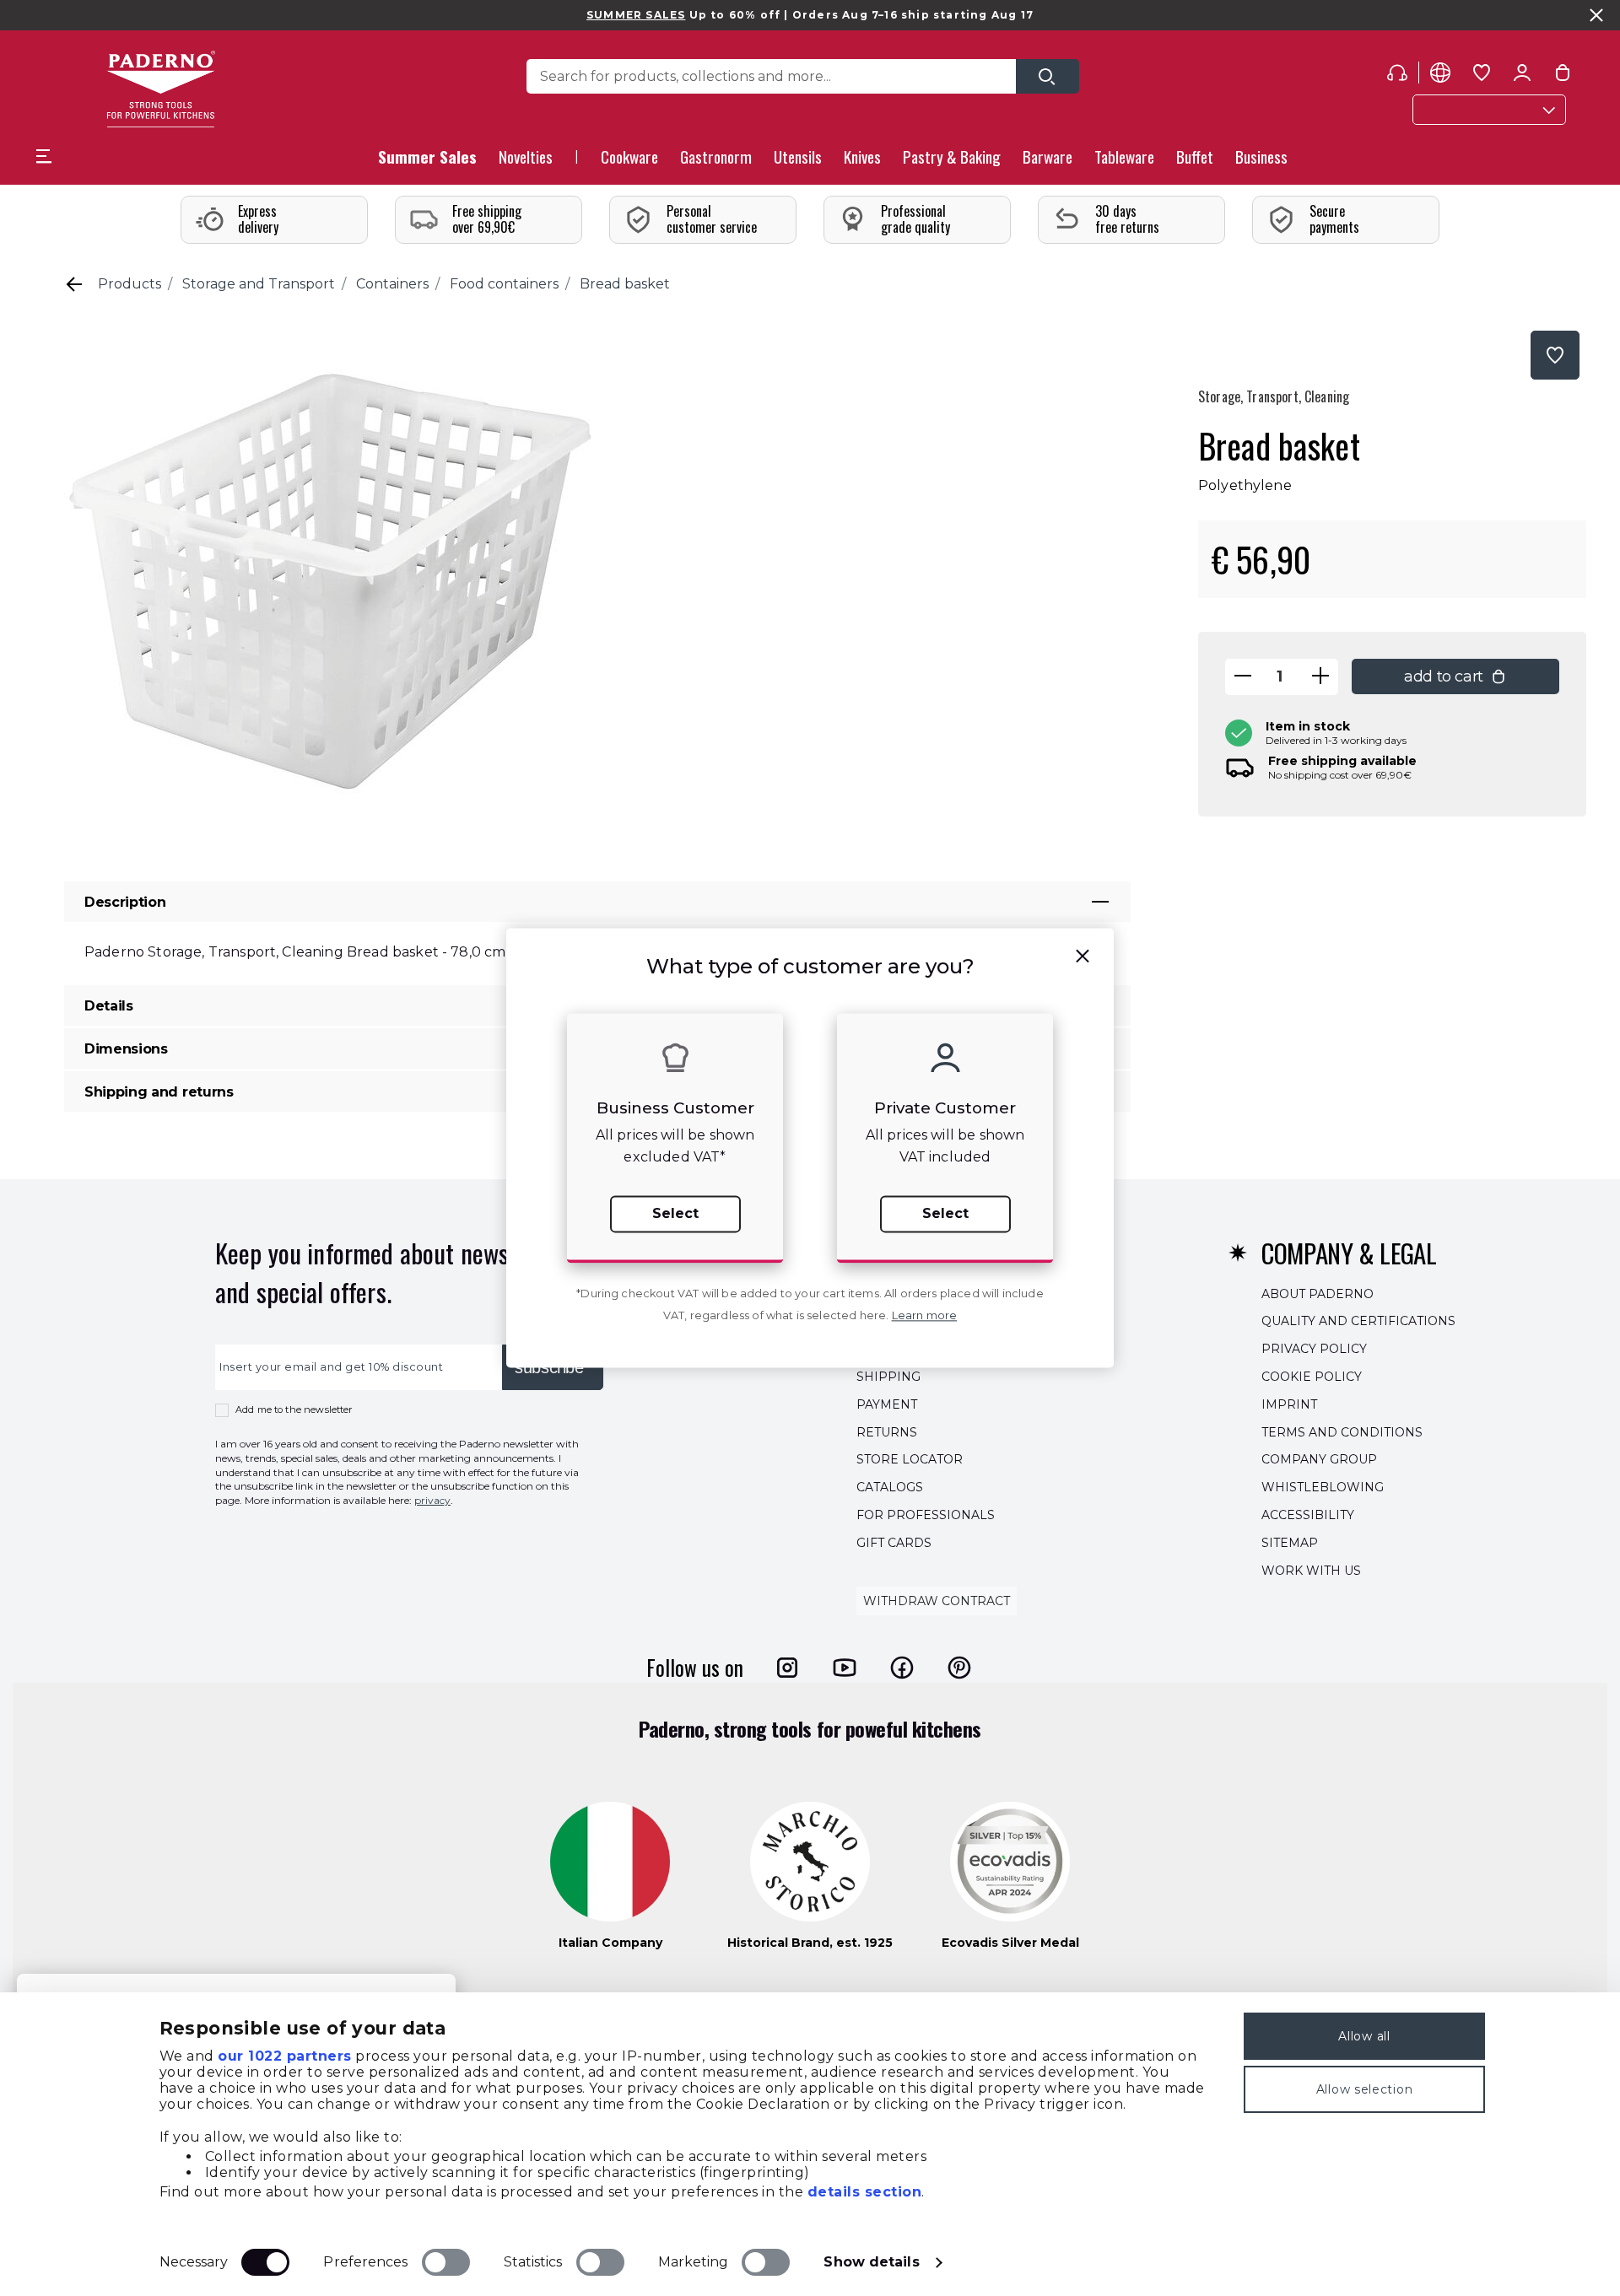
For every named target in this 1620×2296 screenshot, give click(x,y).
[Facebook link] (902, 1668)
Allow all (1364, 2036)
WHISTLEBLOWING (1323, 1487)
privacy (432, 1500)
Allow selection (1365, 2089)
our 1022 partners (285, 2056)
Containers (392, 284)
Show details (871, 2262)
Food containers (504, 284)
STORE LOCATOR (910, 1460)
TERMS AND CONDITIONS (1342, 1432)
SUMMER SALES (636, 15)
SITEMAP (1290, 1543)
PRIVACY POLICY (1314, 1349)
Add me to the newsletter (294, 1409)
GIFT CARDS (894, 1543)
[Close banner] (1596, 15)
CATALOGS (890, 1487)
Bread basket (625, 284)
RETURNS (887, 1432)
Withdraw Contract (937, 1602)
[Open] (1048, 76)
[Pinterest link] (959, 1668)
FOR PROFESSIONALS (926, 1515)
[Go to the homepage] (161, 89)
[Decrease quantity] (1243, 677)
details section (865, 2192)
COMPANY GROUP (1319, 1460)
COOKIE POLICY (1312, 1377)
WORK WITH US (1311, 1571)
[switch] (446, 2262)
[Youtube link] (845, 1668)
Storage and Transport (259, 284)
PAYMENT (887, 1404)
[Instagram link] (787, 1668)
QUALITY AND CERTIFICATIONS (1358, 1322)
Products (130, 284)
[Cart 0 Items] (1563, 76)
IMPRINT (1289, 1404)
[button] (526, 162)
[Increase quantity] (1320, 677)
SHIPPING (888, 1377)
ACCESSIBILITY (1308, 1515)
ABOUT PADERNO (1318, 1294)
